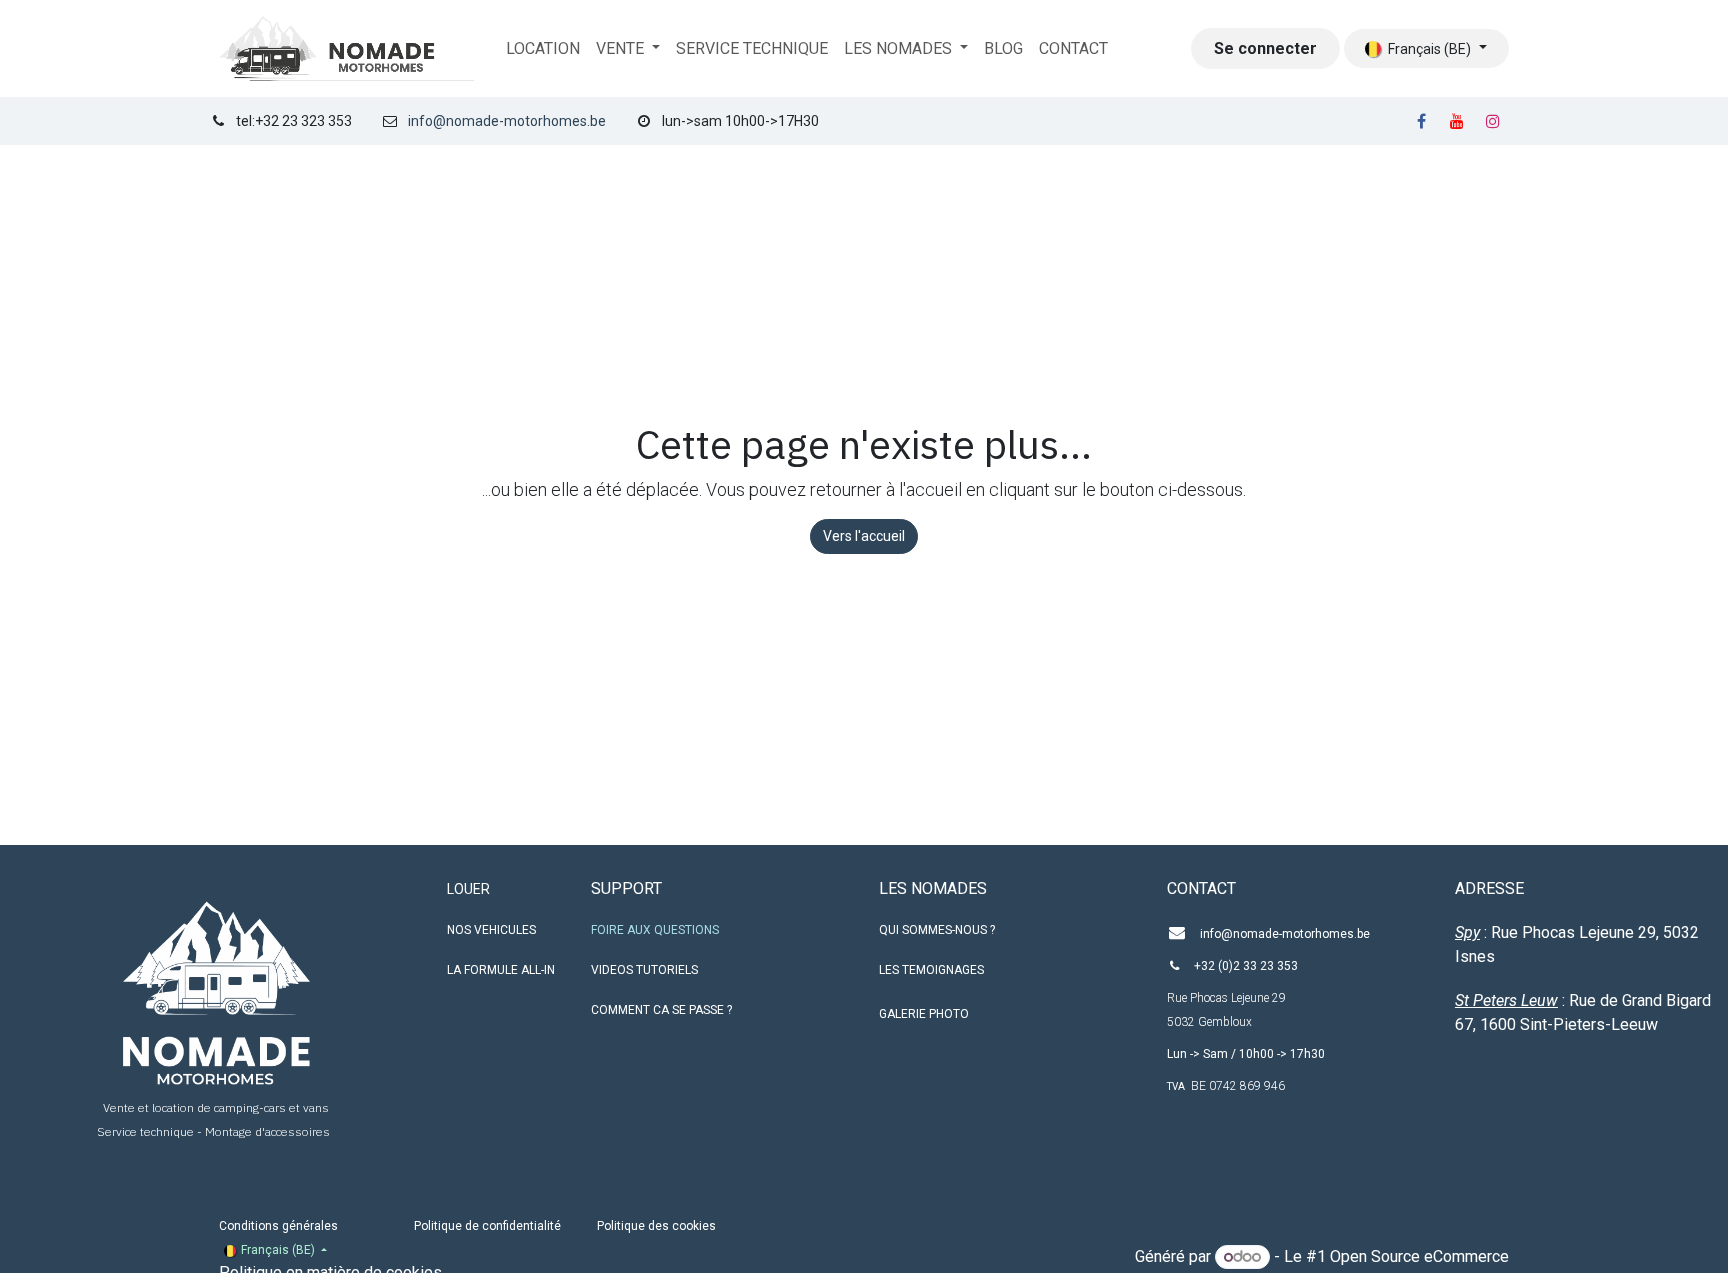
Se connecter (1265, 48)
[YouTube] (1457, 121)
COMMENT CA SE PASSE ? (661, 1010)
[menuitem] (543, 49)
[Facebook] (1421, 121)
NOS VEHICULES (491, 930)
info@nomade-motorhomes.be (507, 121)
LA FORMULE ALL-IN (501, 970)
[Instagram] (1493, 121)
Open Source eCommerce (1419, 1256)
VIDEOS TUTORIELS (644, 970)
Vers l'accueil (864, 536)
